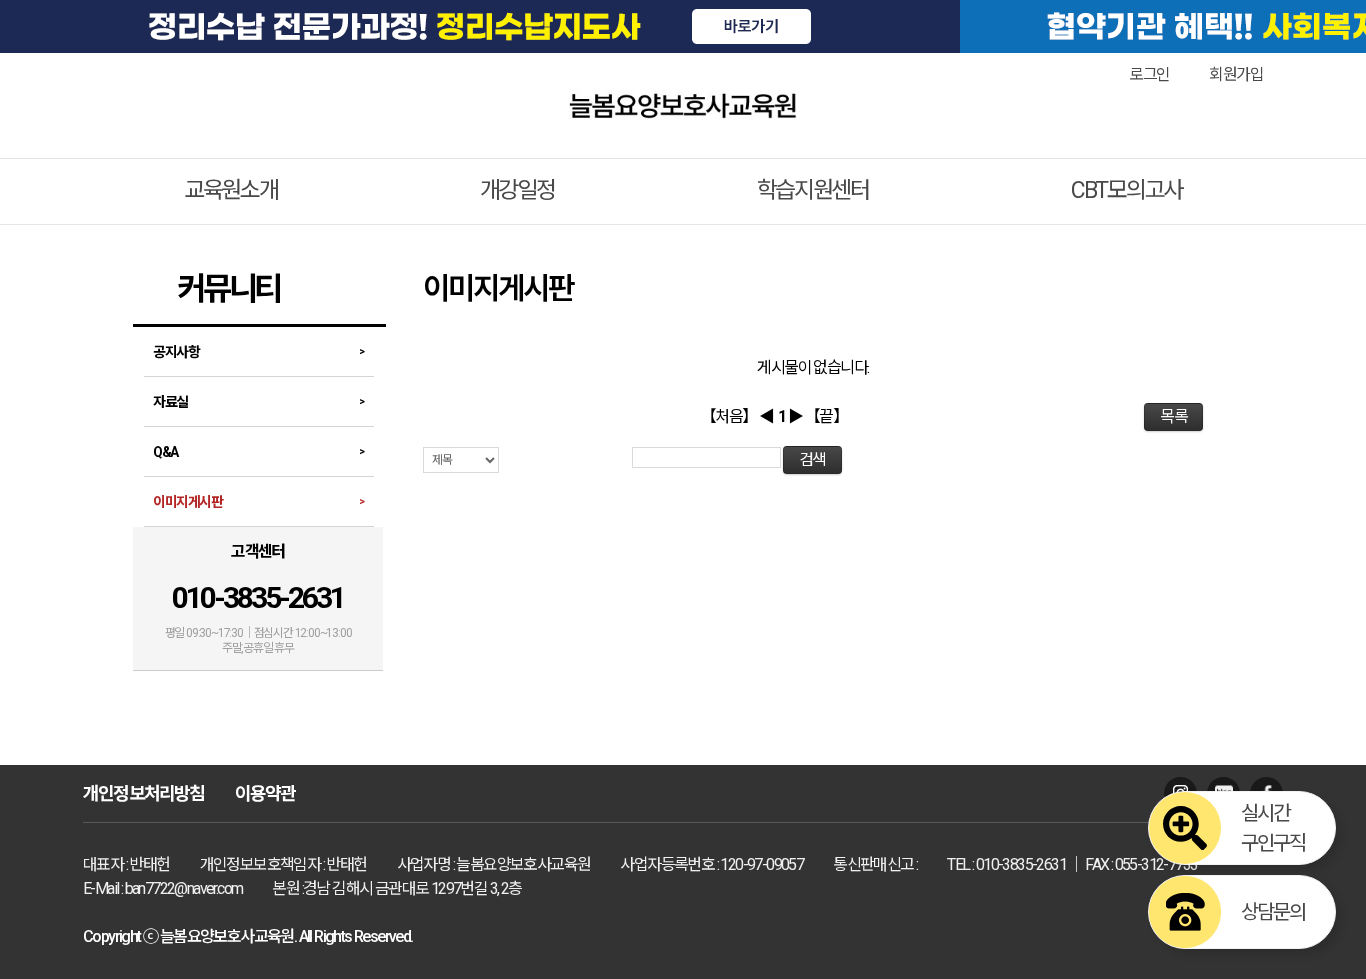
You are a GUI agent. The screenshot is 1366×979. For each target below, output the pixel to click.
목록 (1173, 416)
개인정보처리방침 (144, 793)
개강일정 (517, 190)
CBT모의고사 (1126, 190)
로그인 (1149, 74)
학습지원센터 (813, 190)
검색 (812, 459)
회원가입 (1236, 74)
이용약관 (265, 793)
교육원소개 (231, 190)
